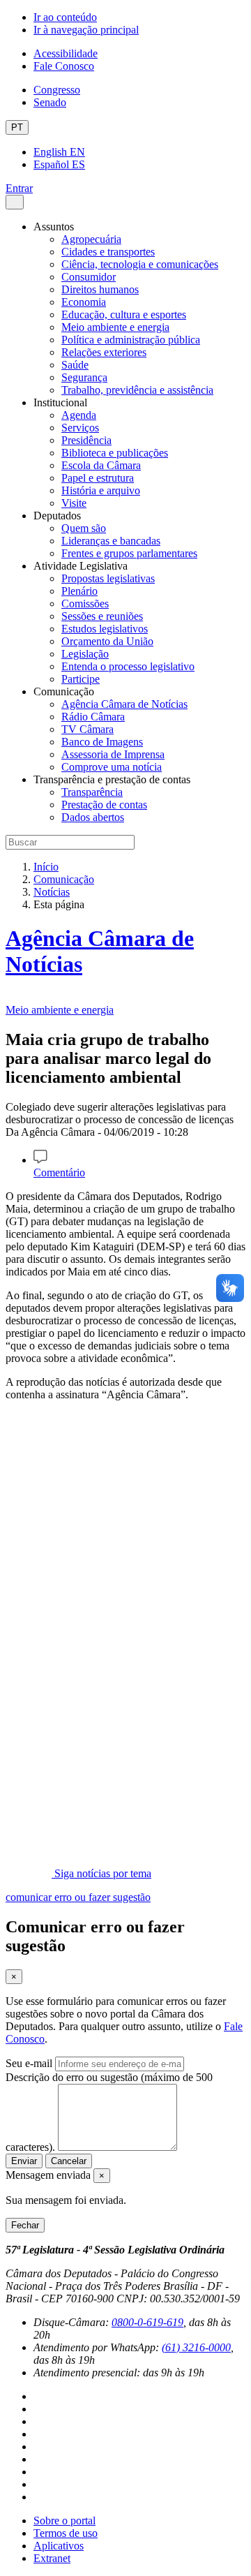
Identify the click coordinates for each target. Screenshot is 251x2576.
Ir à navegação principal (86, 30)
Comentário (59, 1172)
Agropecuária (91, 239)
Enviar (24, 2161)
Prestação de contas (104, 805)
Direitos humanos (100, 289)
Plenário (79, 591)
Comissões (85, 604)
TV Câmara (88, 729)
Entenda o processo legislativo (128, 666)
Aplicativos (59, 2546)
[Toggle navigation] (15, 202)
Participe (81, 679)
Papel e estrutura (98, 478)
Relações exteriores (104, 352)
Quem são (84, 528)
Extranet (52, 2558)
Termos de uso (66, 2533)
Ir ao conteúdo (65, 17)
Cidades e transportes (108, 252)
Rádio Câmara (93, 717)
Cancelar (69, 2161)
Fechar (25, 2225)
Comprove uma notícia (112, 767)
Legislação (85, 654)
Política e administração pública (131, 340)
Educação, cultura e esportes (124, 314)
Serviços (80, 428)
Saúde (75, 365)
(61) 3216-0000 (196, 2347)
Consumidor (89, 277)
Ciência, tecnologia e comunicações (140, 264)
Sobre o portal (64, 2521)
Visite (74, 503)
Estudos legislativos (105, 629)
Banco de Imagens (102, 742)
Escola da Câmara (101, 465)
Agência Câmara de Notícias (124, 704)
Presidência (86, 440)
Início (46, 867)
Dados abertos (93, 817)
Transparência (92, 792)
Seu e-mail (29, 2063)
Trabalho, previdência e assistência (137, 390)
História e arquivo (101, 490)
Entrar (19, 188)
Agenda (79, 415)
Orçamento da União (107, 641)
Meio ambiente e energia (115, 327)
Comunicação (64, 879)
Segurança (84, 377)
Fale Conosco (64, 66)
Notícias (52, 892)
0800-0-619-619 (147, 2322)
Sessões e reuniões (102, 616)
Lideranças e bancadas (111, 541)
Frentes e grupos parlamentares (129, 553)
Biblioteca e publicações (115, 453)
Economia (84, 302)
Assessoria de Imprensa (113, 754)
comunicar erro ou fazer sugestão (78, 1897)
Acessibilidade (66, 53)
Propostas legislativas (108, 578)
